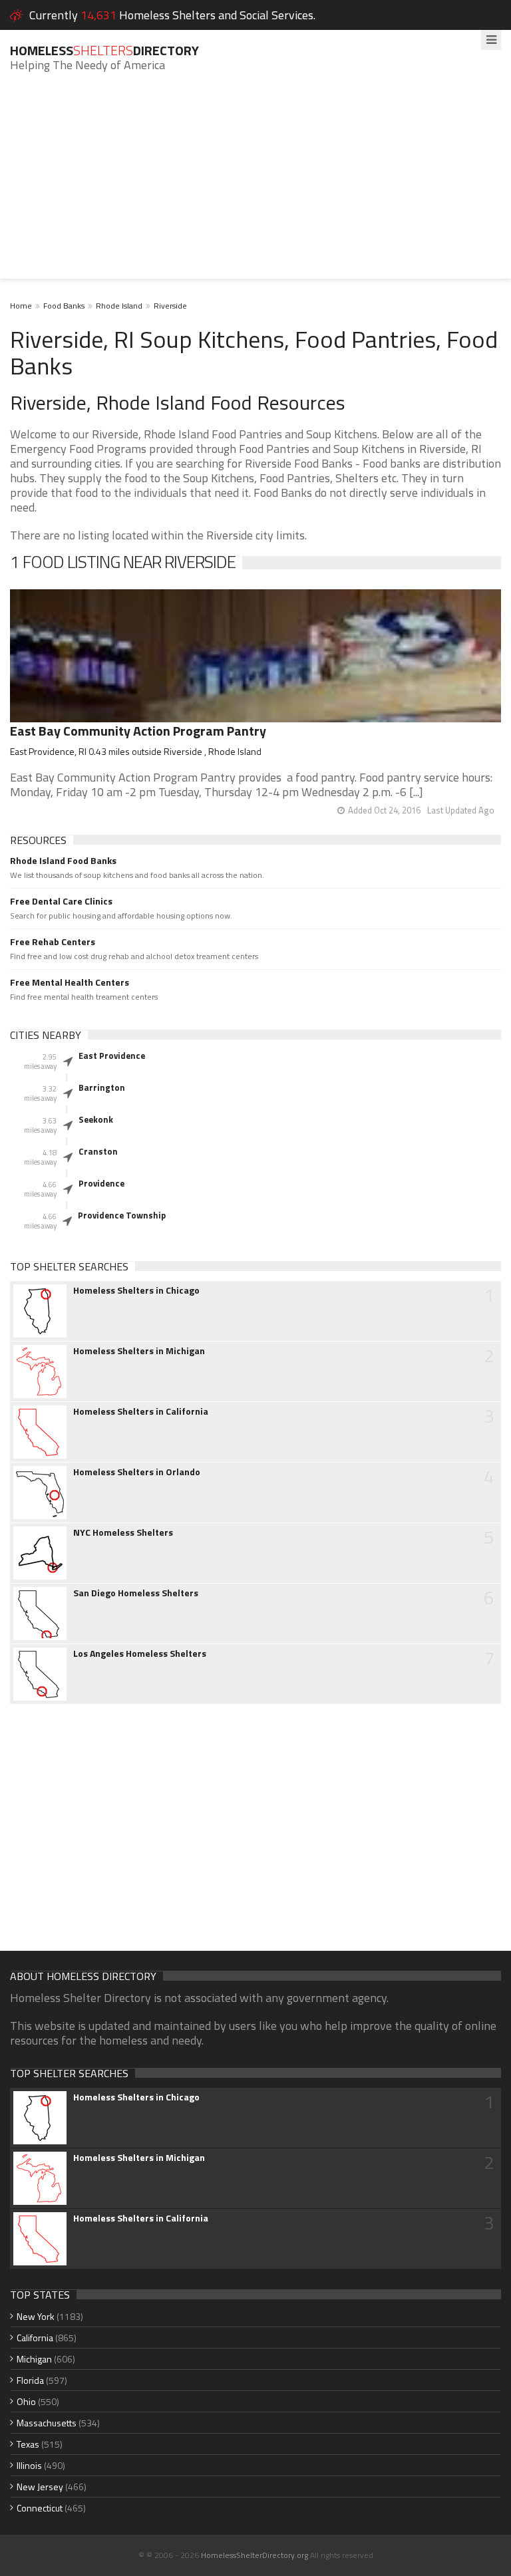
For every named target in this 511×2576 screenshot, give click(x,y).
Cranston (98, 1151)
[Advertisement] (255, 186)
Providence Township (122, 1215)
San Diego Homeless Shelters (136, 1593)
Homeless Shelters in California (141, 1411)
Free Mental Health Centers (70, 982)
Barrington (102, 1087)
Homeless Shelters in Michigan (139, 1351)
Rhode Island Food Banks (63, 861)
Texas (28, 2444)
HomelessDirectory (104, 50)
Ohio (26, 2401)
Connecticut (40, 2508)
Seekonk (96, 1119)
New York (36, 2316)
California (35, 2338)
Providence (101, 1183)
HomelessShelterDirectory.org (255, 2555)
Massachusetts (47, 2423)
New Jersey (40, 2487)
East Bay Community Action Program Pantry (138, 731)
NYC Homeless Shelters (123, 1532)
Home (21, 306)
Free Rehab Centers (53, 942)
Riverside (170, 306)
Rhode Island (119, 306)
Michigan (34, 2359)
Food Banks (64, 306)
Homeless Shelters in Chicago (136, 1290)
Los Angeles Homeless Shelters (140, 1653)
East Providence (112, 1056)
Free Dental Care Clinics (61, 901)
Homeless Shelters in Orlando (137, 1472)
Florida (30, 2380)
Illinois (29, 2465)
